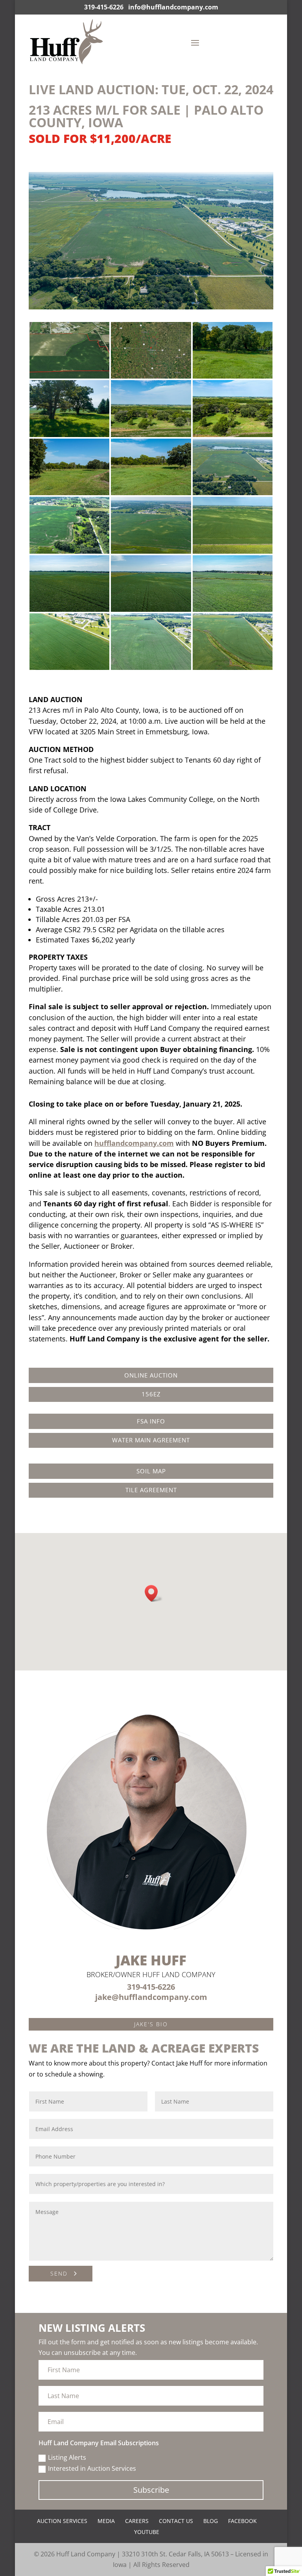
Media (106, 2521)
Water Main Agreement (151, 1440)
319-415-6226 (104, 7)
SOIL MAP (151, 1471)
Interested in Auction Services (92, 2468)
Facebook (242, 2521)
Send (59, 2273)
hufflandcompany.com (134, 1143)
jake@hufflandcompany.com (151, 1997)
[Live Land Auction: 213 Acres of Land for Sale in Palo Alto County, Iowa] (69, 376)
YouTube (147, 2532)
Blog (211, 2521)
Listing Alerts (67, 2457)
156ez (151, 1394)
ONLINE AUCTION (151, 1375)
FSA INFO (151, 1421)
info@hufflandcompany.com (173, 7)
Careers (137, 2521)
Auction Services (62, 2521)
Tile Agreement (151, 1490)
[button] (154, 1593)
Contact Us (176, 2521)
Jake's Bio (151, 2024)
